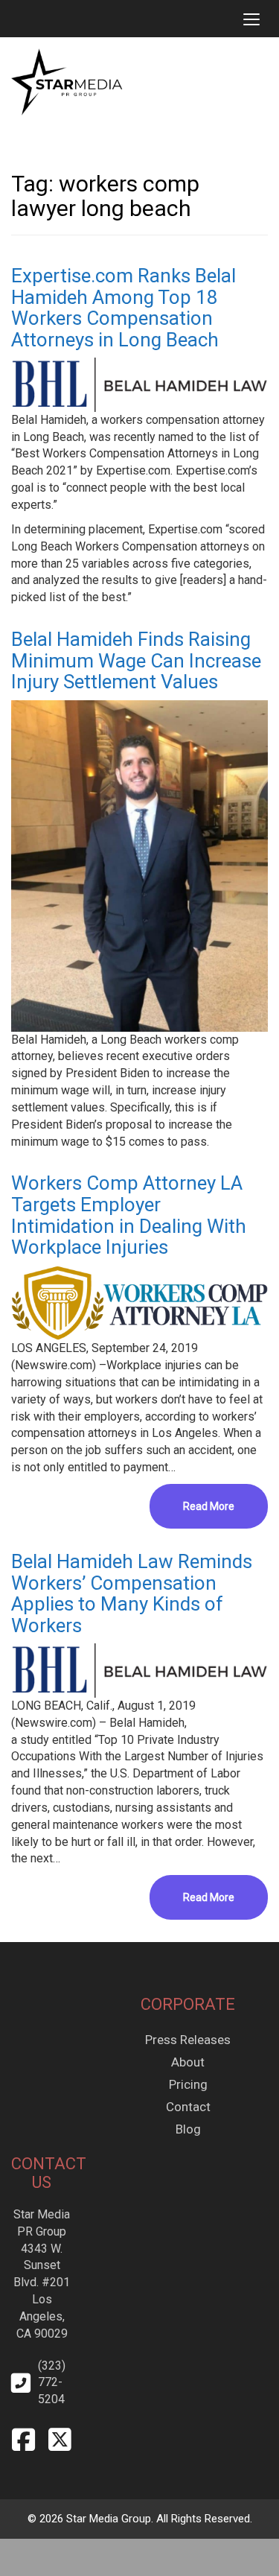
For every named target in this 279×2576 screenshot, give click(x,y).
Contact (188, 2107)
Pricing (188, 2084)
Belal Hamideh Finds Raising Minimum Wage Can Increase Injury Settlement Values (136, 660)
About (188, 2062)
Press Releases (188, 2040)
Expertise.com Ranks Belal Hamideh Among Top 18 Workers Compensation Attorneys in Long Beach (124, 308)
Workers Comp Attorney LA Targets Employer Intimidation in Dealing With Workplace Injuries (129, 1215)
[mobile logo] (11, 19)
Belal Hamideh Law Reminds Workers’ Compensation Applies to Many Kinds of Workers (132, 1593)
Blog (188, 2129)
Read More (209, 1506)
